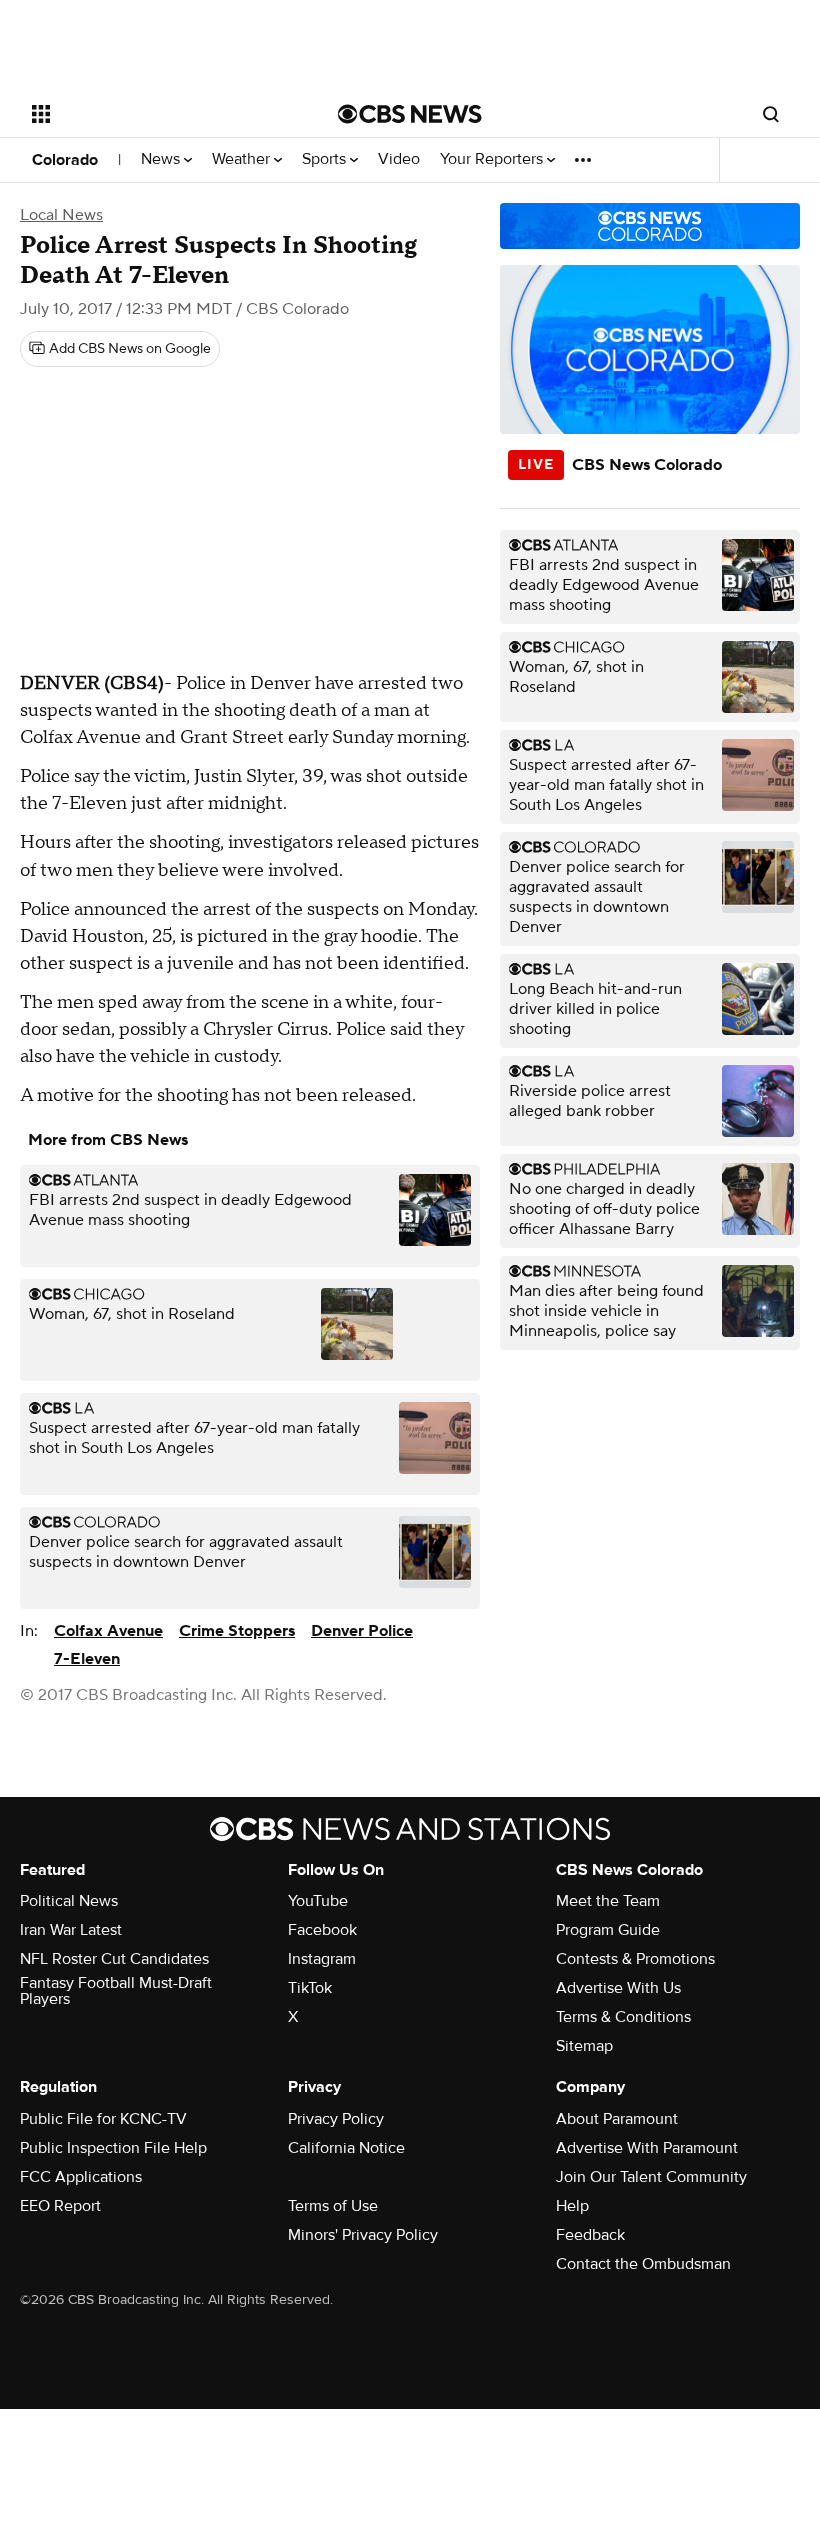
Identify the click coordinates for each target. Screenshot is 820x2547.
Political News (69, 1901)
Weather (243, 159)
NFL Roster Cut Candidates (114, 1959)
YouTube (318, 1901)
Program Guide (608, 1930)
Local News (61, 215)
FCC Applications (81, 2177)
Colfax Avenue (108, 1631)
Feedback (590, 2235)
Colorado (65, 160)
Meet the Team (608, 1901)
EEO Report (60, 2206)
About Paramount (617, 2119)
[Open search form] (771, 114)
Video (399, 159)
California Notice (346, 2148)
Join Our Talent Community (651, 2177)
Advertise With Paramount (647, 2148)
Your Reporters (493, 159)
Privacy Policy (336, 2119)
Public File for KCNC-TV (103, 2119)
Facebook (322, 1930)
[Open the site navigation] (158, 114)
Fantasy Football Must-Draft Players (116, 1991)
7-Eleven (87, 1659)
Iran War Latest (71, 1930)
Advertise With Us (618, 1988)
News (162, 159)
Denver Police (362, 1631)
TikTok (310, 1988)
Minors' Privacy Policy (363, 2235)
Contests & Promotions (635, 1959)
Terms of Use (333, 2206)
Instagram (322, 1959)
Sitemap (584, 2046)
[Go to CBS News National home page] (410, 114)
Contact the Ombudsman (643, 2264)
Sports (326, 159)
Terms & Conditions (623, 2017)
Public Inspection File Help (113, 2148)
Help (572, 2206)
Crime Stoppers (237, 1631)
